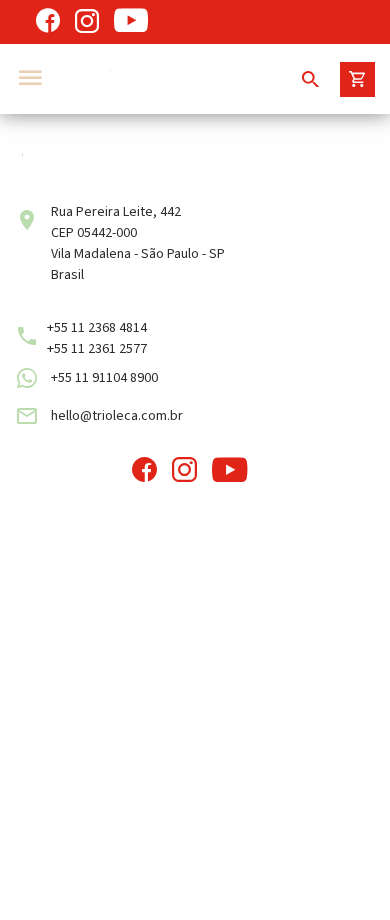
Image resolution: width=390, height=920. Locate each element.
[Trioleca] (162, 79)
